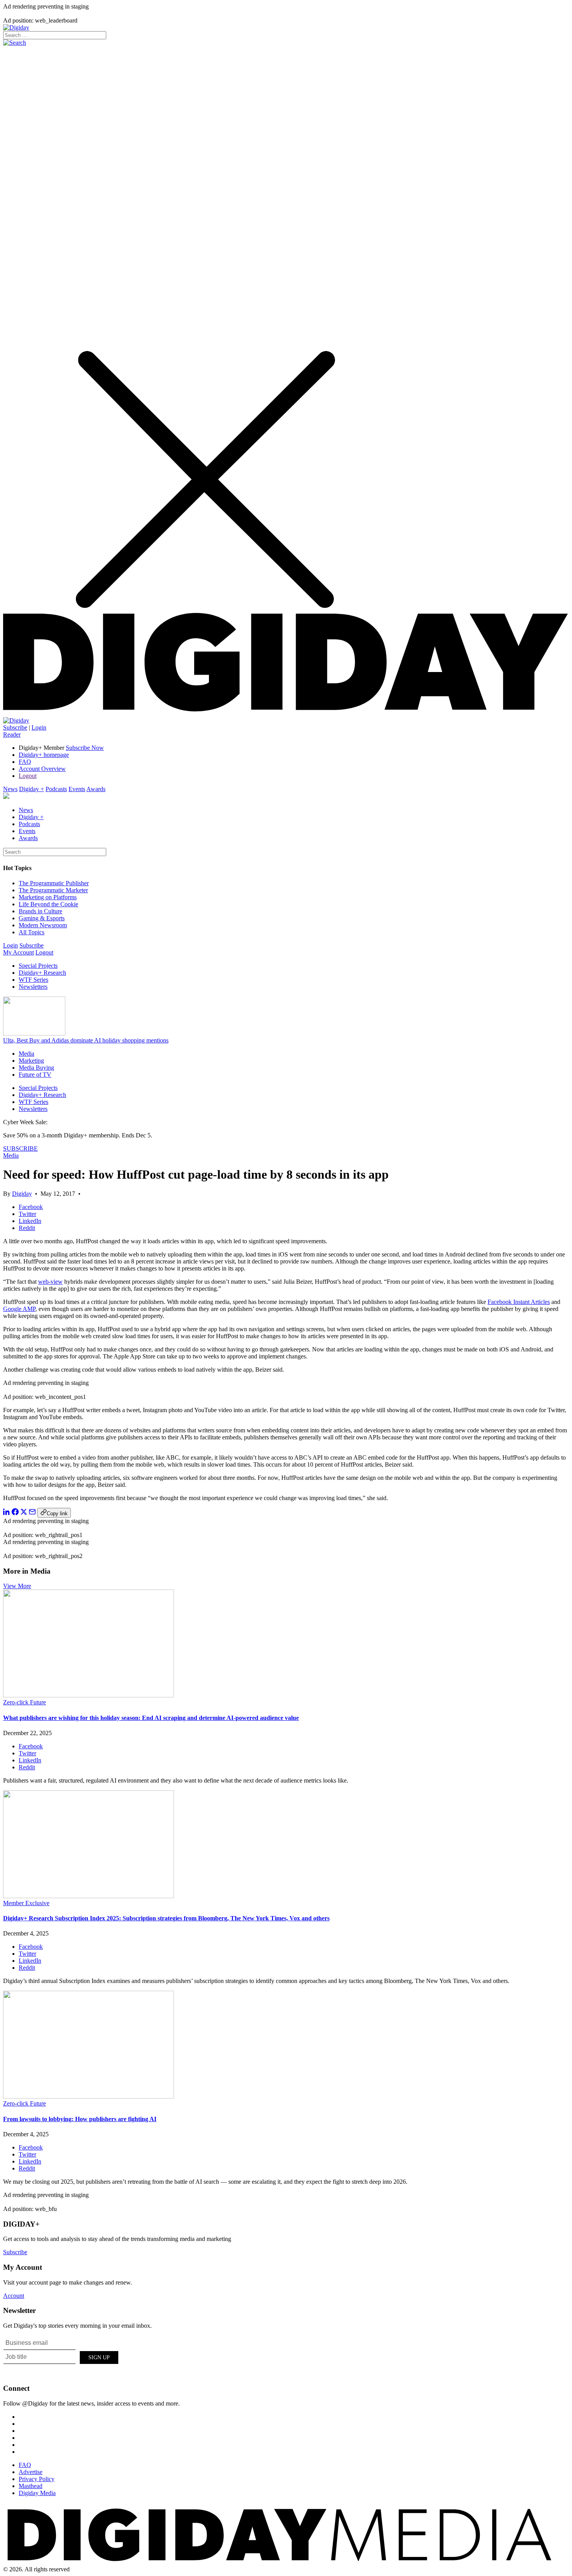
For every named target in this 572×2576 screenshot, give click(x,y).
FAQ (25, 762)
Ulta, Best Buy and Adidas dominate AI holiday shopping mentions (86, 1040)
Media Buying (36, 1068)
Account (14, 2296)
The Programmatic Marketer (53, 890)
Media (26, 1054)
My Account (18, 952)
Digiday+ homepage (44, 755)
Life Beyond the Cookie (48, 904)
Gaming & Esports (42, 918)
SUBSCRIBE (20, 1148)
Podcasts (56, 789)
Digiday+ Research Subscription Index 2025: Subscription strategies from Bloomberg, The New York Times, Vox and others (166, 1918)
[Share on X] (24, 1513)
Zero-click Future (25, 1702)
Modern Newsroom (43, 925)
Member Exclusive (26, 1903)
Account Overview (42, 769)
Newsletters (33, 987)
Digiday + (32, 789)
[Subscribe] (16, 720)
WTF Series (33, 980)
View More (17, 1586)
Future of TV (35, 1075)
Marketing (31, 1061)
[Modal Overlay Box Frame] (61, 2356)
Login (39, 727)
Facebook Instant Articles (519, 1302)
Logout (28, 776)
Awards (96, 789)
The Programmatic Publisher (54, 883)
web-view (50, 1282)
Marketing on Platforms (48, 897)
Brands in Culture (40, 911)
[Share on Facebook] (15, 1513)
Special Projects (38, 966)
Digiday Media (37, 2493)
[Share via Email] (32, 1513)
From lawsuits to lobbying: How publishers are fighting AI (80, 2119)
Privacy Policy (37, 2479)
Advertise (31, 2472)
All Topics (32, 932)
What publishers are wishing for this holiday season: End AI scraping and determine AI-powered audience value (151, 1718)
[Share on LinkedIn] (7, 1513)
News (10, 789)
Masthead (31, 2486)
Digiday (22, 1194)
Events (77, 789)
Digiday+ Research (42, 973)
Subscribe (15, 727)
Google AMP (19, 1309)
